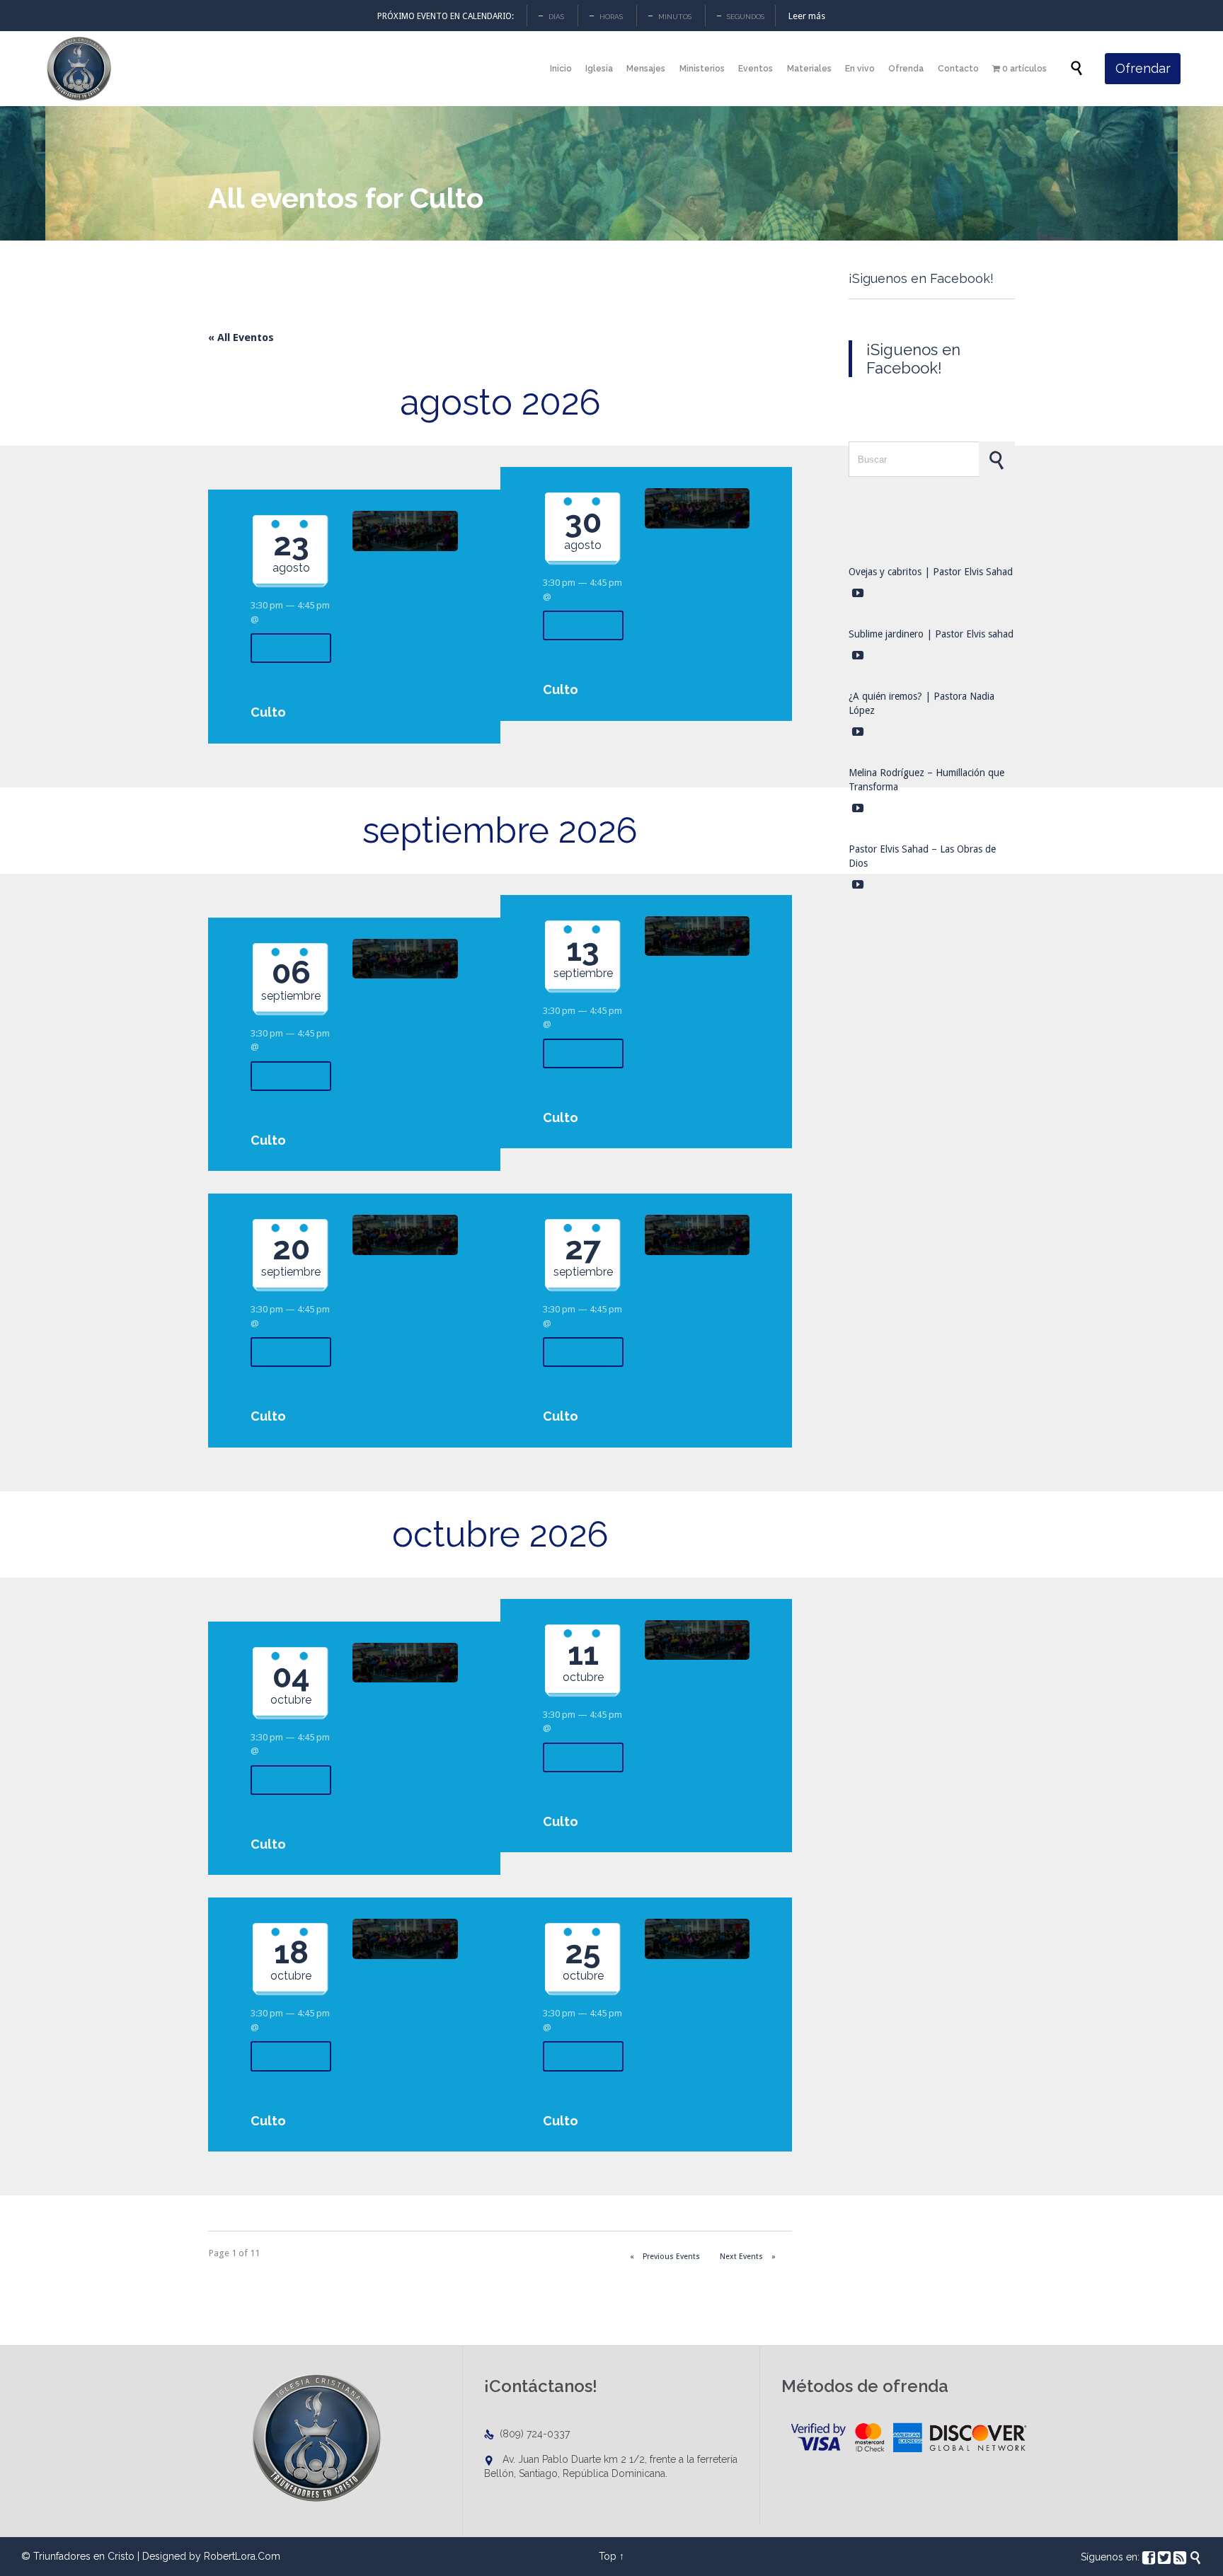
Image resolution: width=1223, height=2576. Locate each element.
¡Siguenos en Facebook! (921, 278)
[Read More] (291, 648)
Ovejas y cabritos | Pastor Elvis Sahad (931, 572)
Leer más (807, 16)
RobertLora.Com (242, 2556)
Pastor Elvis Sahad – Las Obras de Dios (922, 856)
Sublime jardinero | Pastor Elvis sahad (931, 634)
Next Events (748, 2257)
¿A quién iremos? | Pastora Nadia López (921, 703)
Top (608, 2556)
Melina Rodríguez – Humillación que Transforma (926, 780)
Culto (268, 712)
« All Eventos (241, 337)
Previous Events (665, 2257)
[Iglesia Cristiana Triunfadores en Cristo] (78, 69)
